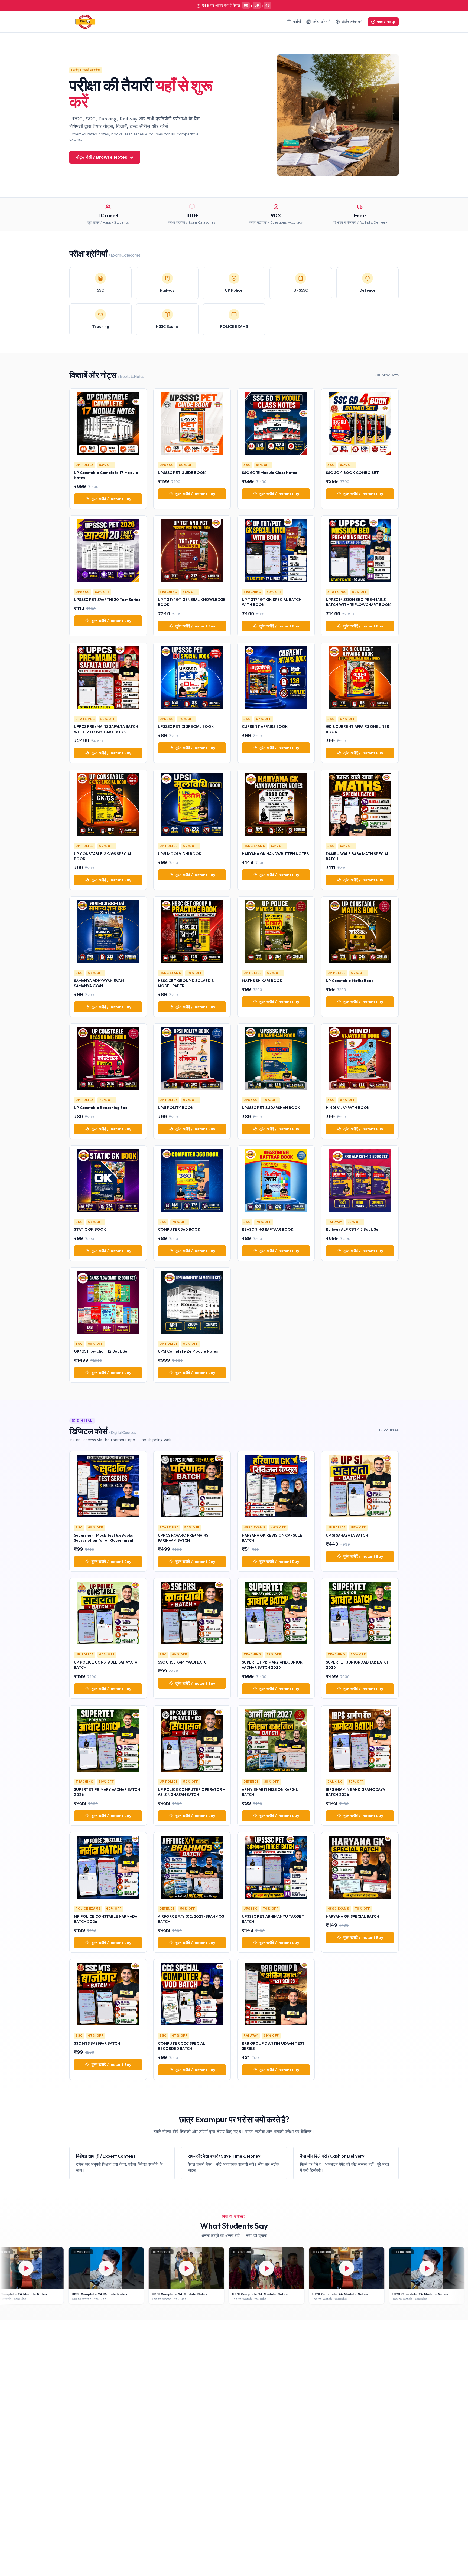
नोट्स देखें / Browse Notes (102, 157)
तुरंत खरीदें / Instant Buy (111, 499)
